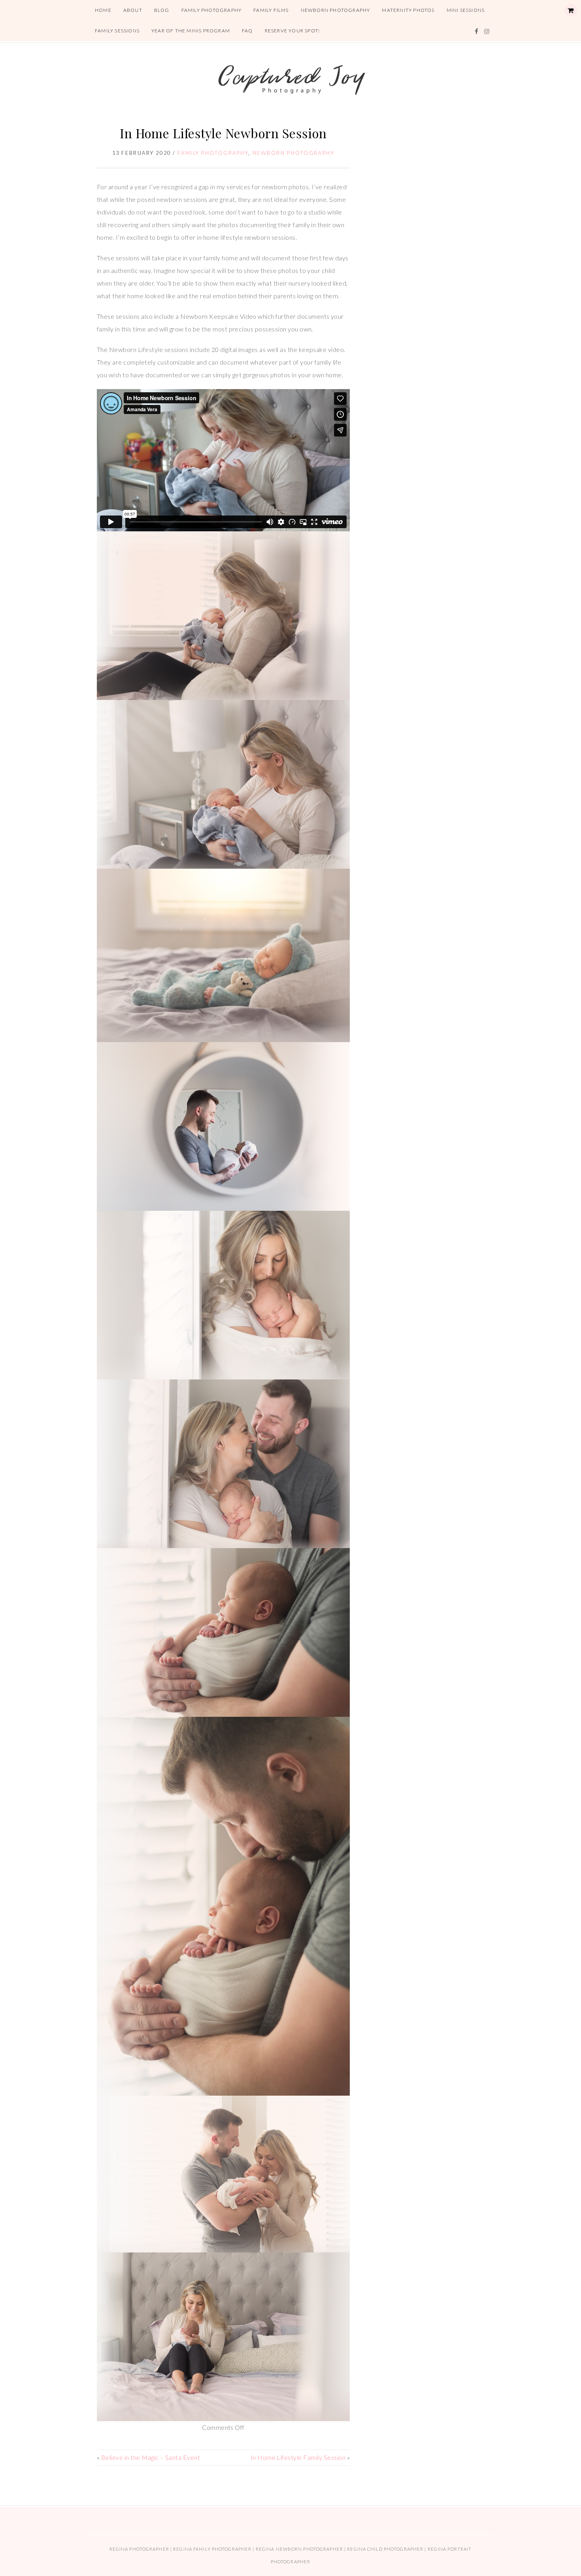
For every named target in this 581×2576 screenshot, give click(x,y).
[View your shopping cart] (571, 10)
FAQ (247, 31)
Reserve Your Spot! (292, 31)
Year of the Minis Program (191, 31)
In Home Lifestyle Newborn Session (223, 133)
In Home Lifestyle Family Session (298, 2457)
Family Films (271, 10)
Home (103, 10)
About (133, 10)
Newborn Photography (336, 10)
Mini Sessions (466, 10)
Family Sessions (117, 31)
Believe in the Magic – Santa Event (151, 2457)
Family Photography (212, 10)
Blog (162, 10)
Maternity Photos (408, 10)
